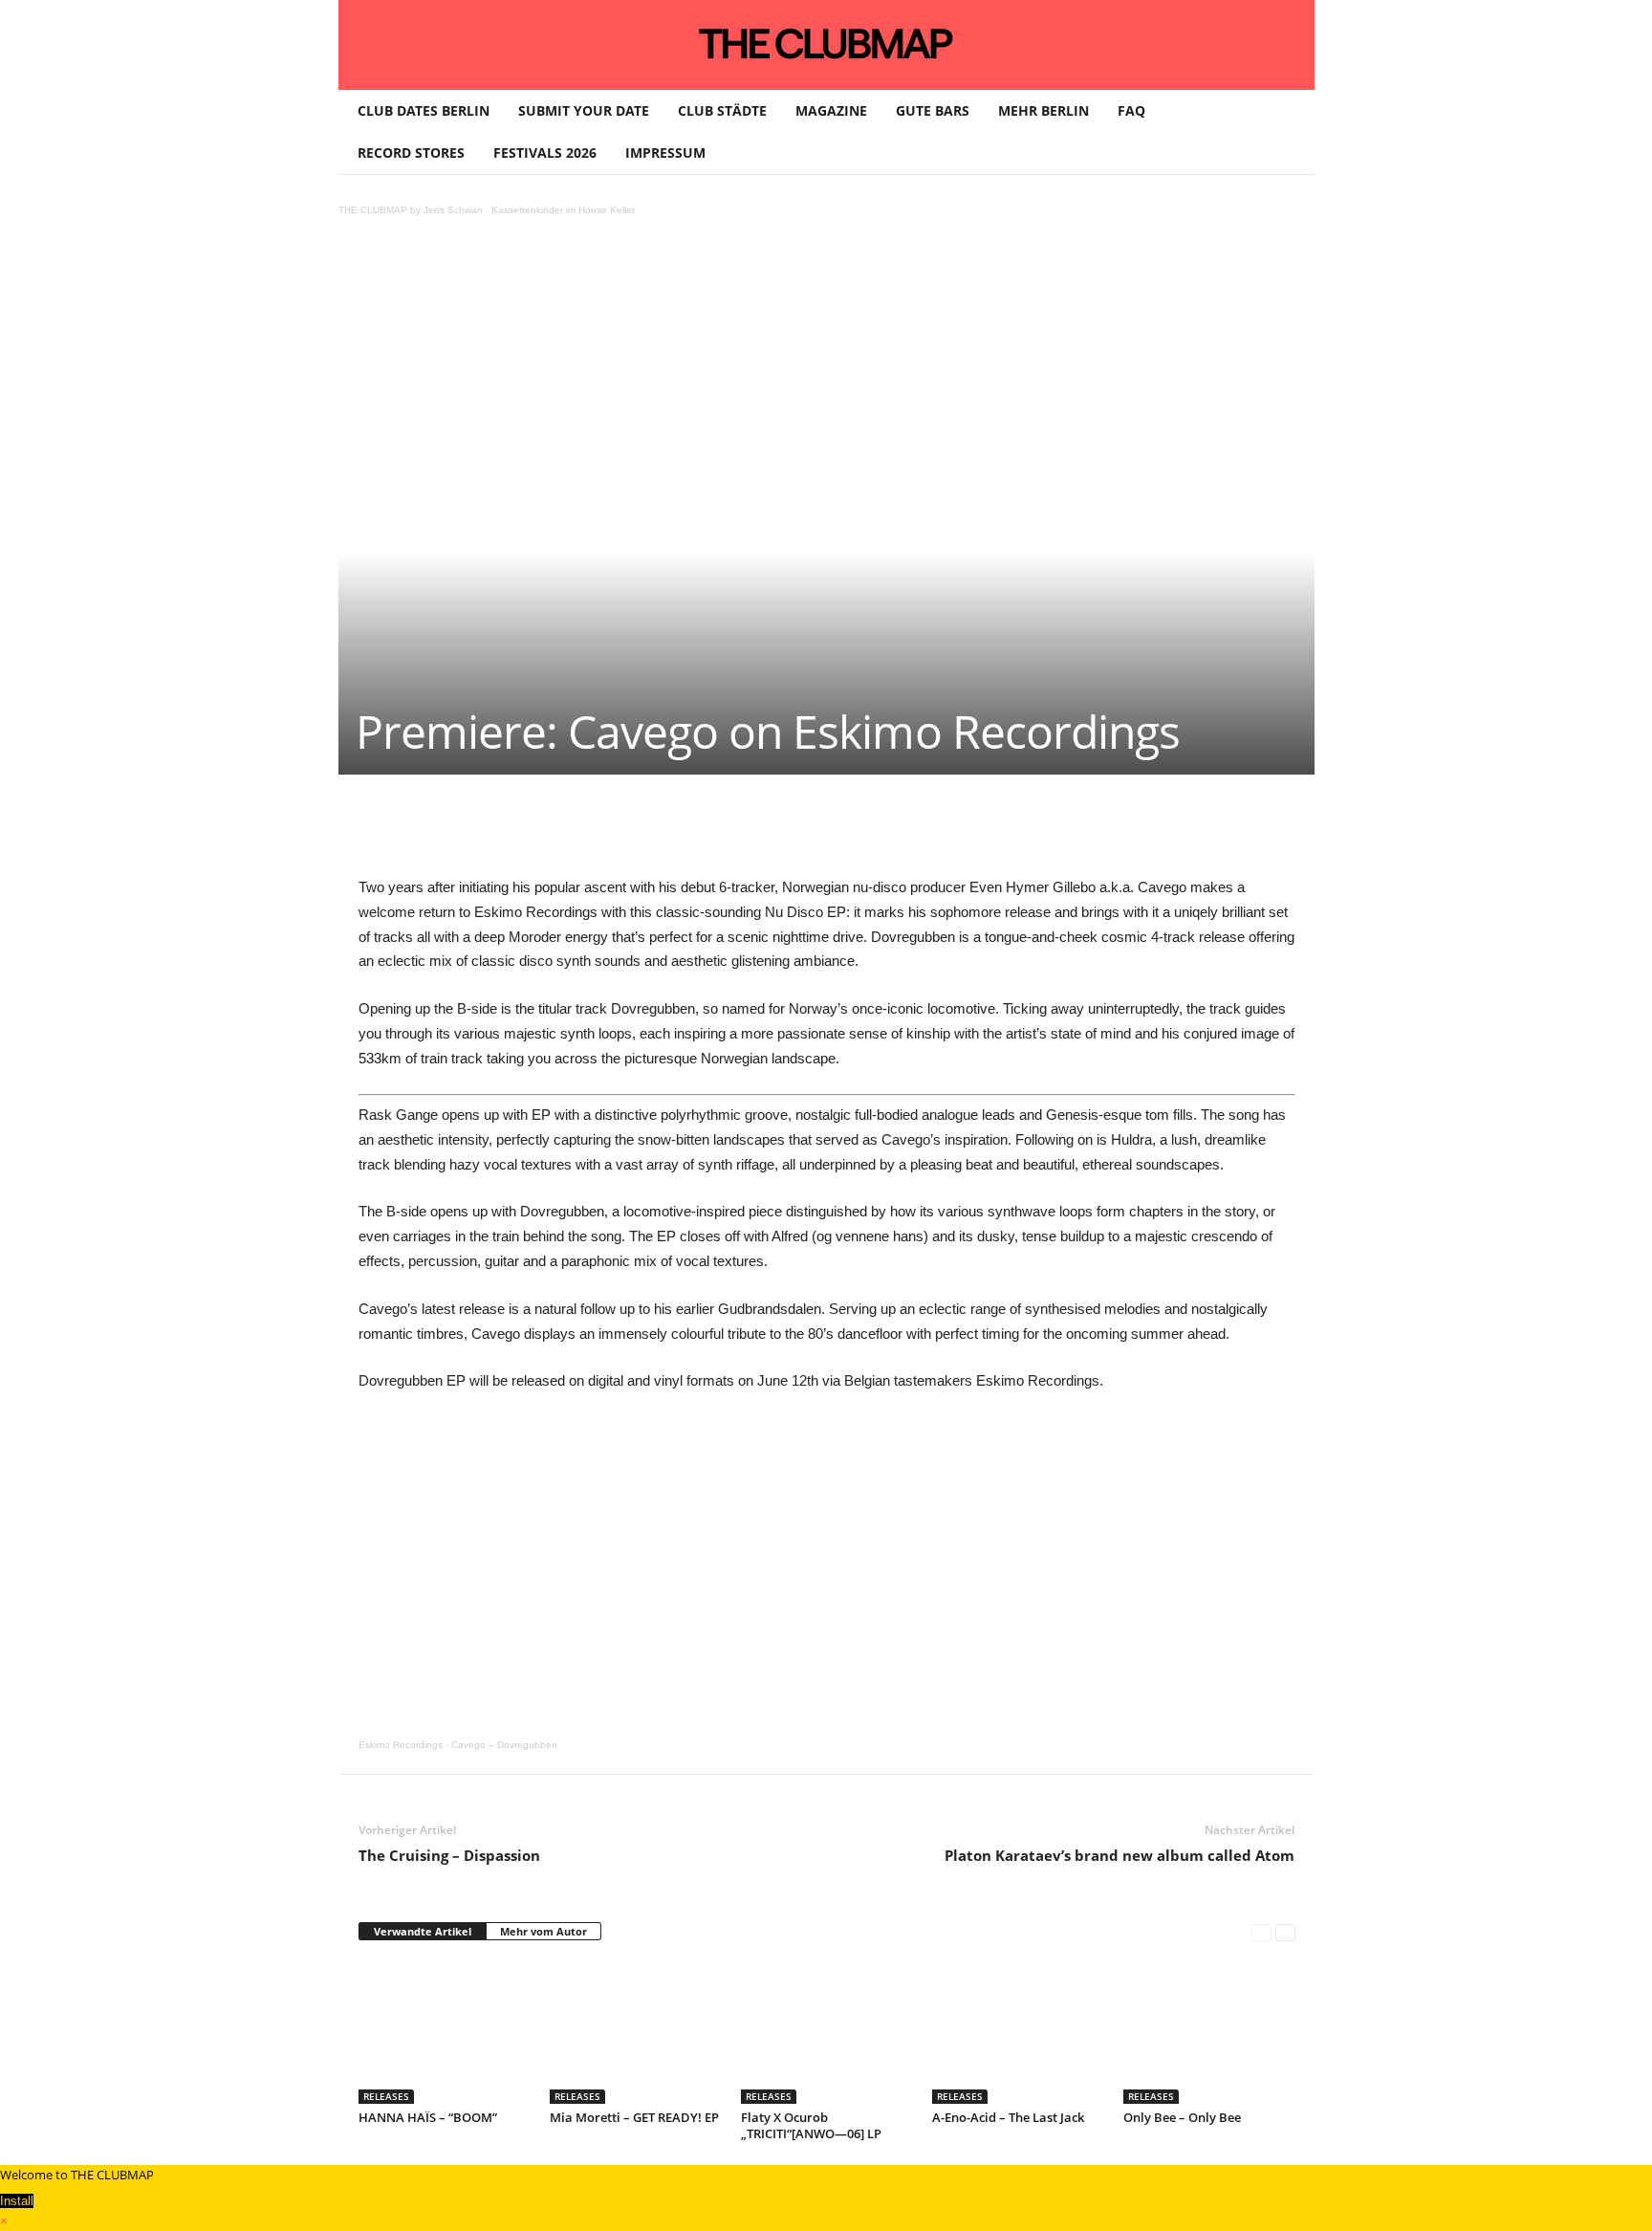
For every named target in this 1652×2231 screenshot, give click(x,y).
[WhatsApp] (582, 832)
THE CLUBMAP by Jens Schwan (411, 210)
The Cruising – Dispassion (449, 1855)
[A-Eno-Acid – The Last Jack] (1018, 2032)
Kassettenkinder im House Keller (563, 210)
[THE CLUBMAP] (826, 43)
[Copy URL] (802, 832)
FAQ (1131, 110)
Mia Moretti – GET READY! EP (634, 2117)
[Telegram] (758, 832)
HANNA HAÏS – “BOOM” (428, 2117)
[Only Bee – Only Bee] (1209, 2032)
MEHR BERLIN (1043, 110)
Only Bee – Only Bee (1182, 2117)
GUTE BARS (933, 110)
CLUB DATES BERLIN (424, 110)
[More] (847, 832)
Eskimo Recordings (401, 1745)
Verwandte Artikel (423, 1931)
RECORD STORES (411, 153)
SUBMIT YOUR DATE (584, 110)
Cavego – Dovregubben (504, 1745)
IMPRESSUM (665, 153)
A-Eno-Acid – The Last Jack (1008, 2117)
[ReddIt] (670, 832)
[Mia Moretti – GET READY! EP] (636, 2032)
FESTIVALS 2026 (545, 153)
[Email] (714, 832)
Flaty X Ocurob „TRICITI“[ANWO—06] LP (811, 2125)
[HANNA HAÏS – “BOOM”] (445, 2032)
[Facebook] (494, 832)
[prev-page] (1261, 1932)
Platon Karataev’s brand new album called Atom (1119, 1855)
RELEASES (386, 2096)
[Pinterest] (538, 832)
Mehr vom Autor (543, 1931)
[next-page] (1285, 1932)
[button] (1286, 132)
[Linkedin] (626, 832)
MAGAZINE (831, 110)
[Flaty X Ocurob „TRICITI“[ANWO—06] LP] (827, 2032)
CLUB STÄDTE (722, 110)
